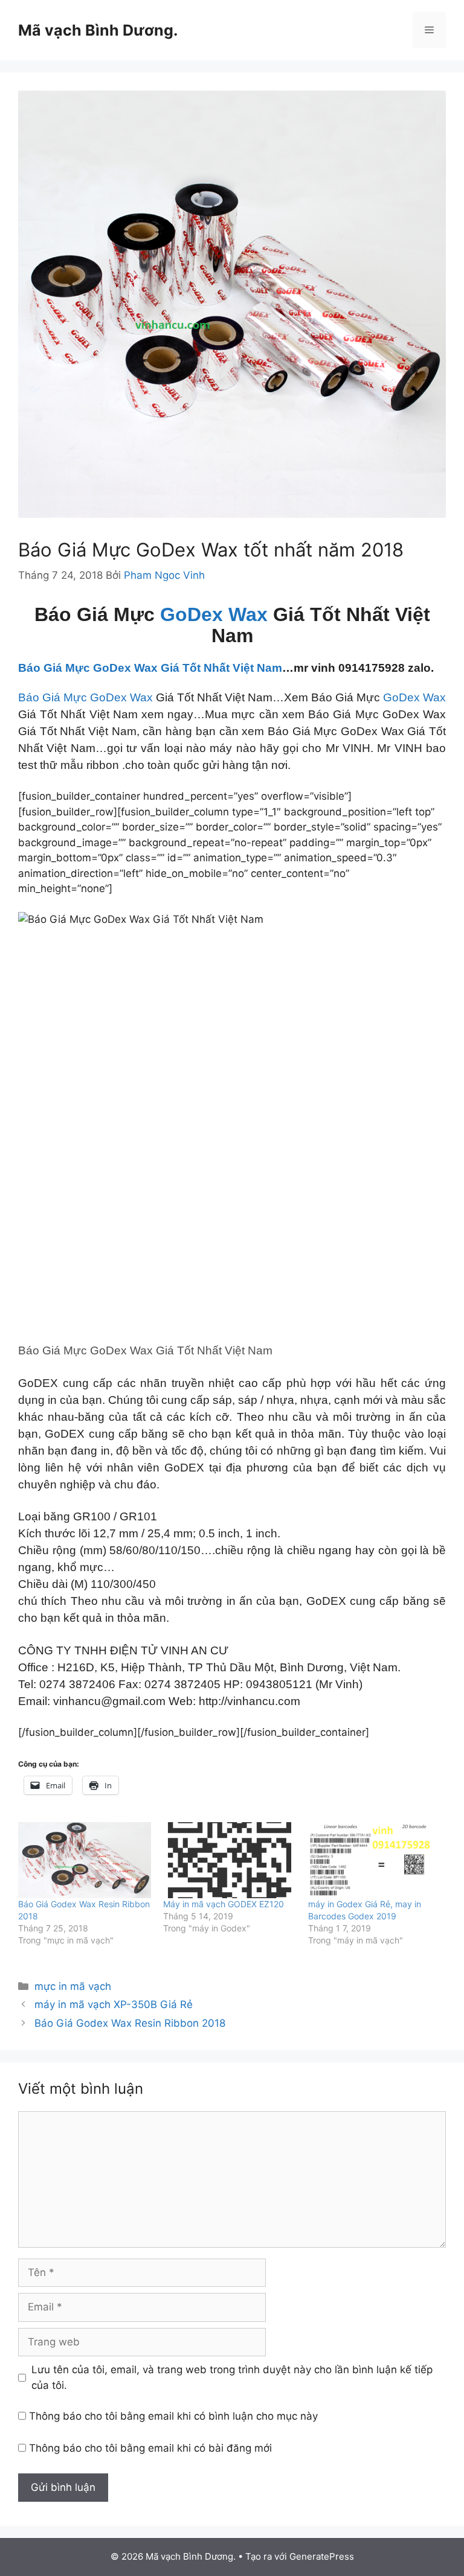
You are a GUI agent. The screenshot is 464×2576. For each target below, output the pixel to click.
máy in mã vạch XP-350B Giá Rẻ (114, 2004)
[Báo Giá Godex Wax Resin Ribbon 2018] (85, 1860)
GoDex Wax (214, 614)
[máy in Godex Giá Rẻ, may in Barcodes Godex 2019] (375, 1860)
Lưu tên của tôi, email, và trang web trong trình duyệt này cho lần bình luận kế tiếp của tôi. (232, 2377)
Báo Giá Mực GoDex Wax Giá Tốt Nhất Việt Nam (150, 668)
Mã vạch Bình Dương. (98, 30)
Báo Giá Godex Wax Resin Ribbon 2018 (130, 2023)
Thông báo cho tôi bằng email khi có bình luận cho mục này (173, 2416)
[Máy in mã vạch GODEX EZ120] (230, 1860)
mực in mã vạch (73, 1986)
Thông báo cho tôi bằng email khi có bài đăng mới (150, 2448)
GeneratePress (322, 2556)
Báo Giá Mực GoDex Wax (85, 697)
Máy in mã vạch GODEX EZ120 (224, 1904)
